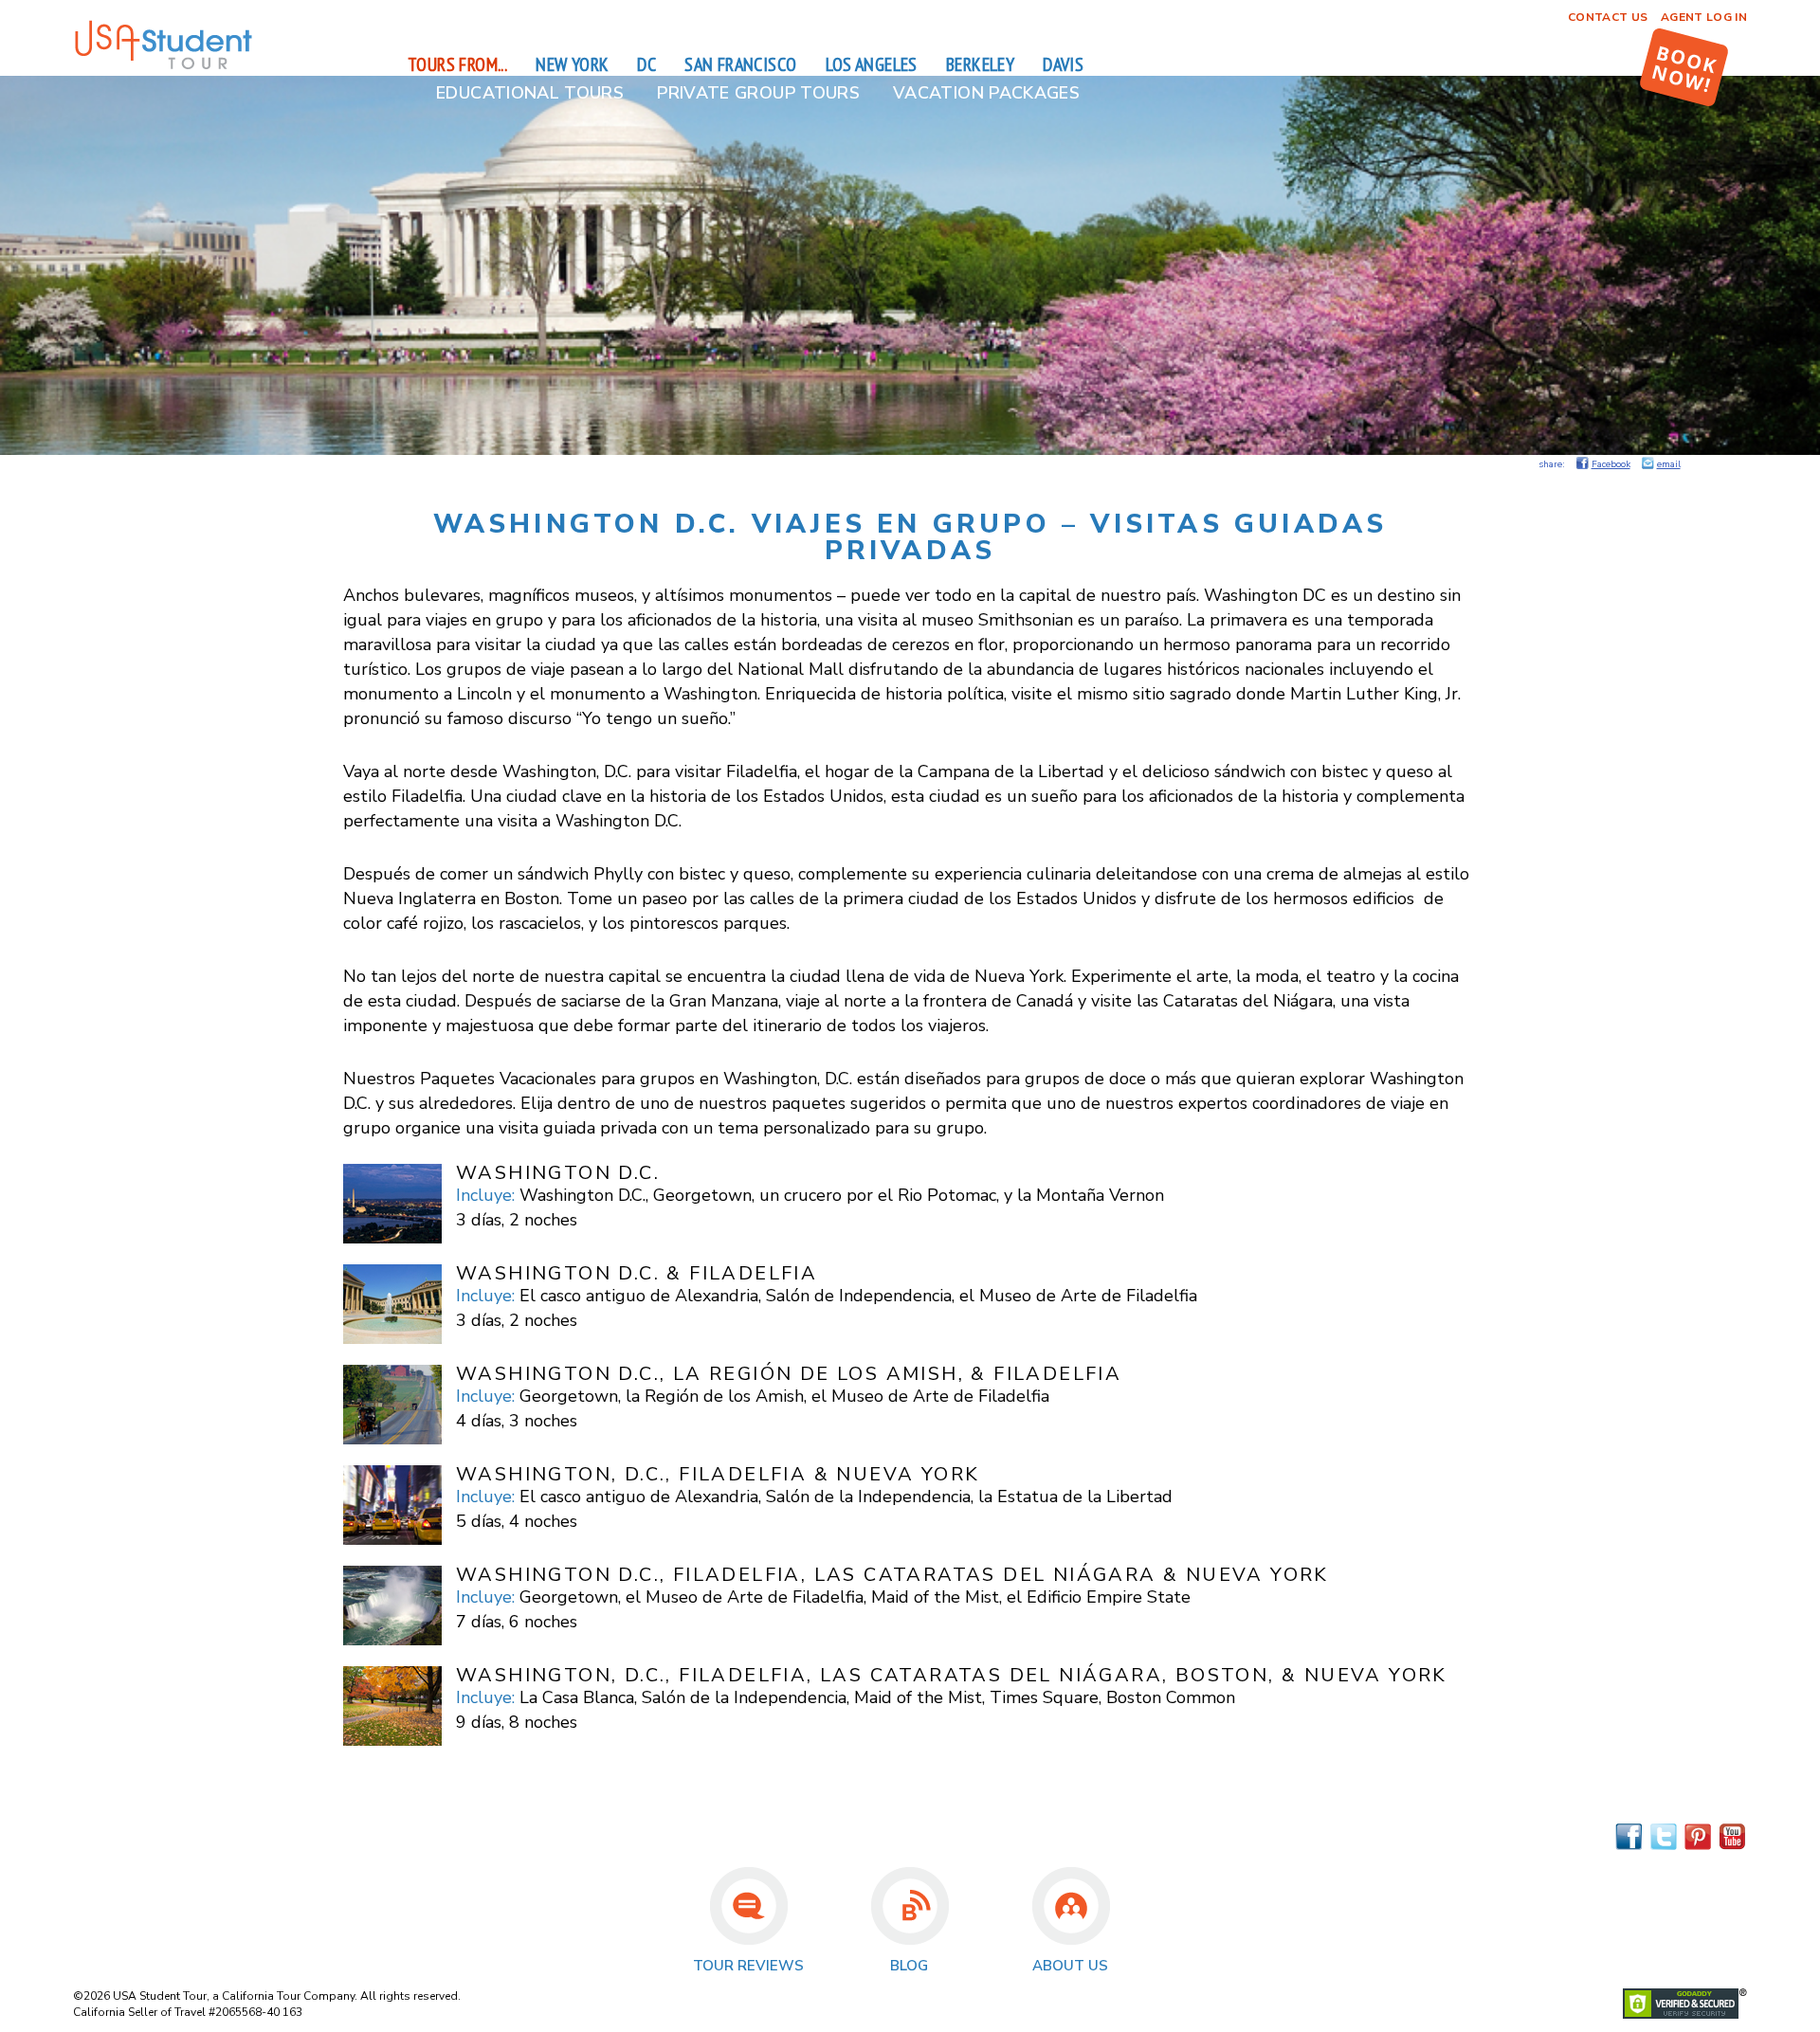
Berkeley (980, 64)
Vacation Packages (986, 93)
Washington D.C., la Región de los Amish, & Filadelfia (789, 1374)
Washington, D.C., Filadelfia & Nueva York (718, 1474)
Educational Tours (530, 93)
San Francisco (740, 64)
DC (646, 64)
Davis (1063, 64)
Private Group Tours (758, 93)
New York (572, 64)
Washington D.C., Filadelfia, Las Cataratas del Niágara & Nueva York (892, 1575)
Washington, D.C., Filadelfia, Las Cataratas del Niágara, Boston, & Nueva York (952, 1675)
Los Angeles (872, 64)
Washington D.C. (558, 1173)
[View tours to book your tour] (1684, 67)
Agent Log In (1704, 17)
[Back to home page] (163, 66)
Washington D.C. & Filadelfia (637, 1273)
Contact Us (1608, 17)
